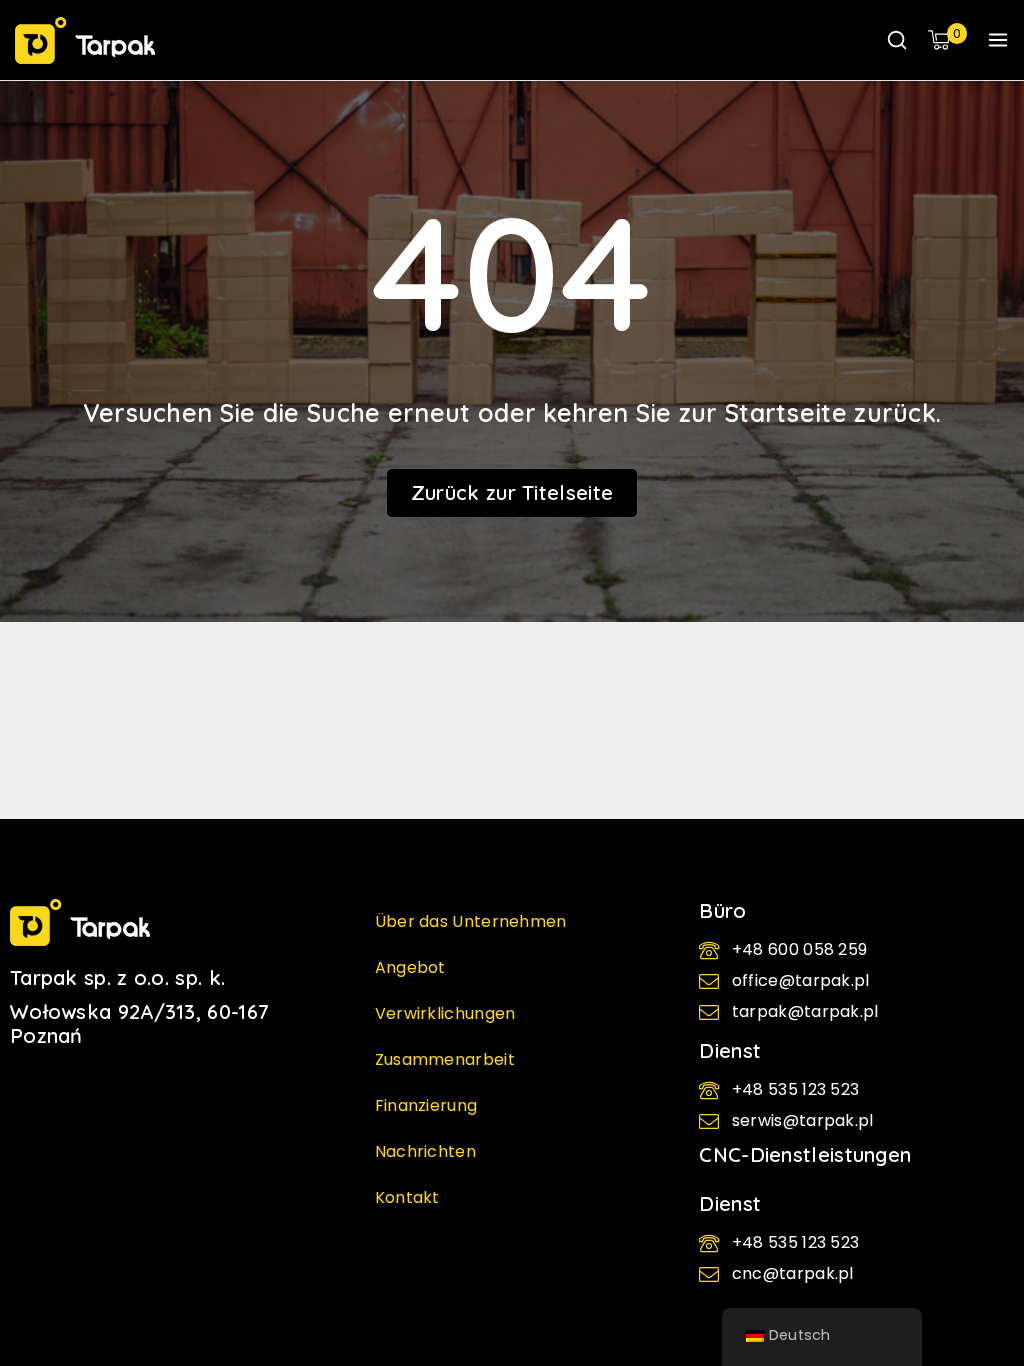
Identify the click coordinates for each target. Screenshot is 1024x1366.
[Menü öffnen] (998, 40)
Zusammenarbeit (445, 1059)
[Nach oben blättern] (974, 1266)
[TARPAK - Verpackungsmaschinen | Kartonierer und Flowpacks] (85, 40)
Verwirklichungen (445, 1013)
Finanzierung (426, 1105)
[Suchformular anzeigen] (897, 40)
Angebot (410, 967)
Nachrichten (425, 1151)
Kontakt (407, 1197)
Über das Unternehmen (471, 921)
